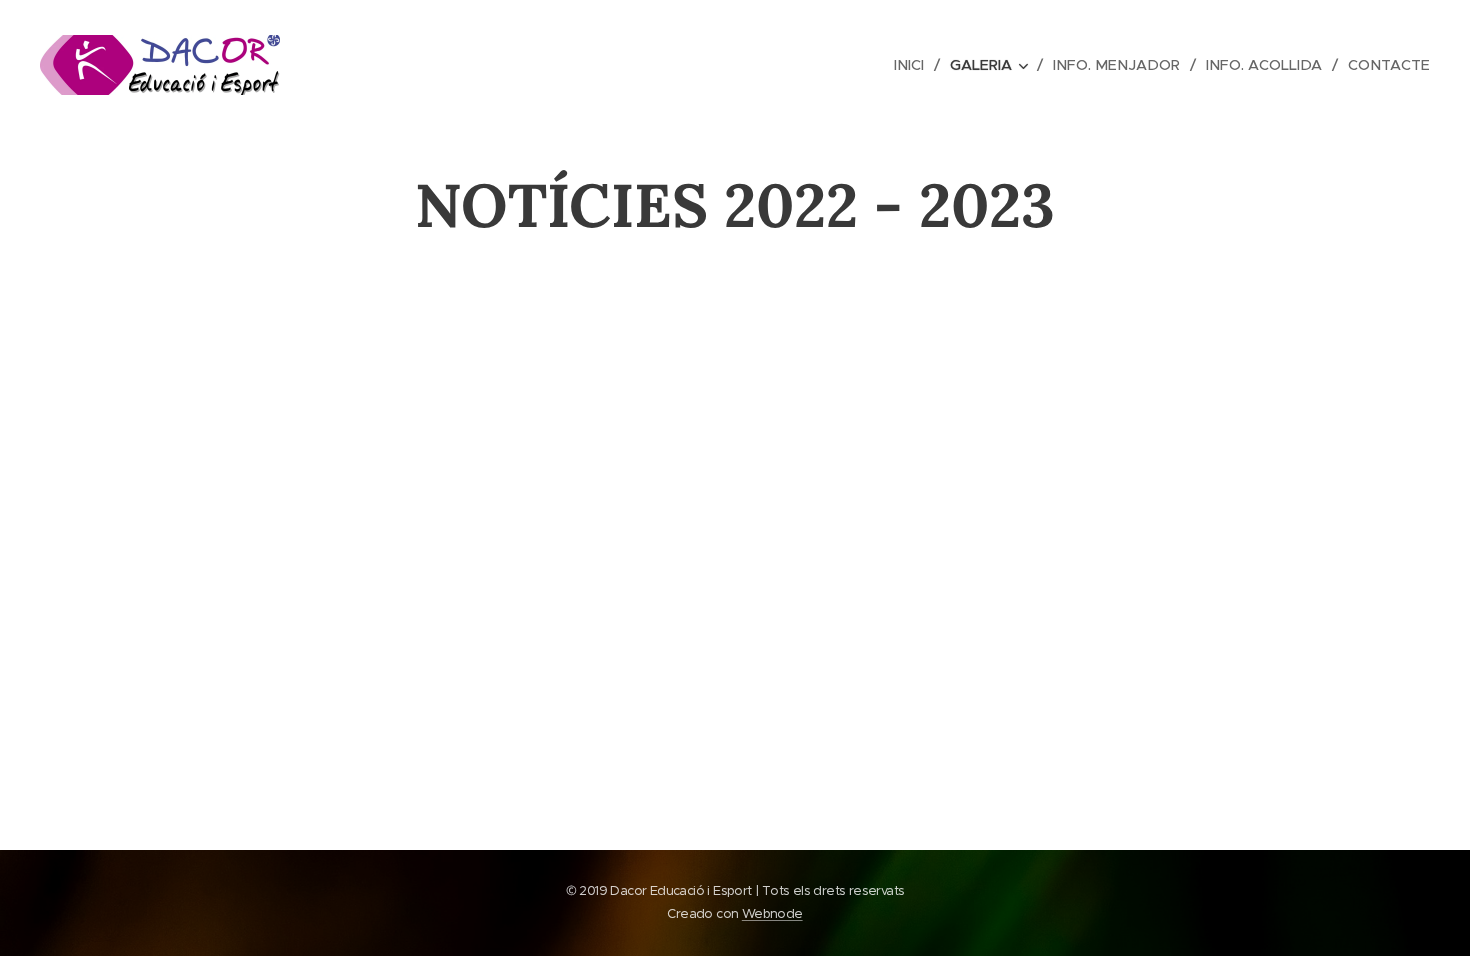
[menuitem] (914, 65)
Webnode (772, 913)
